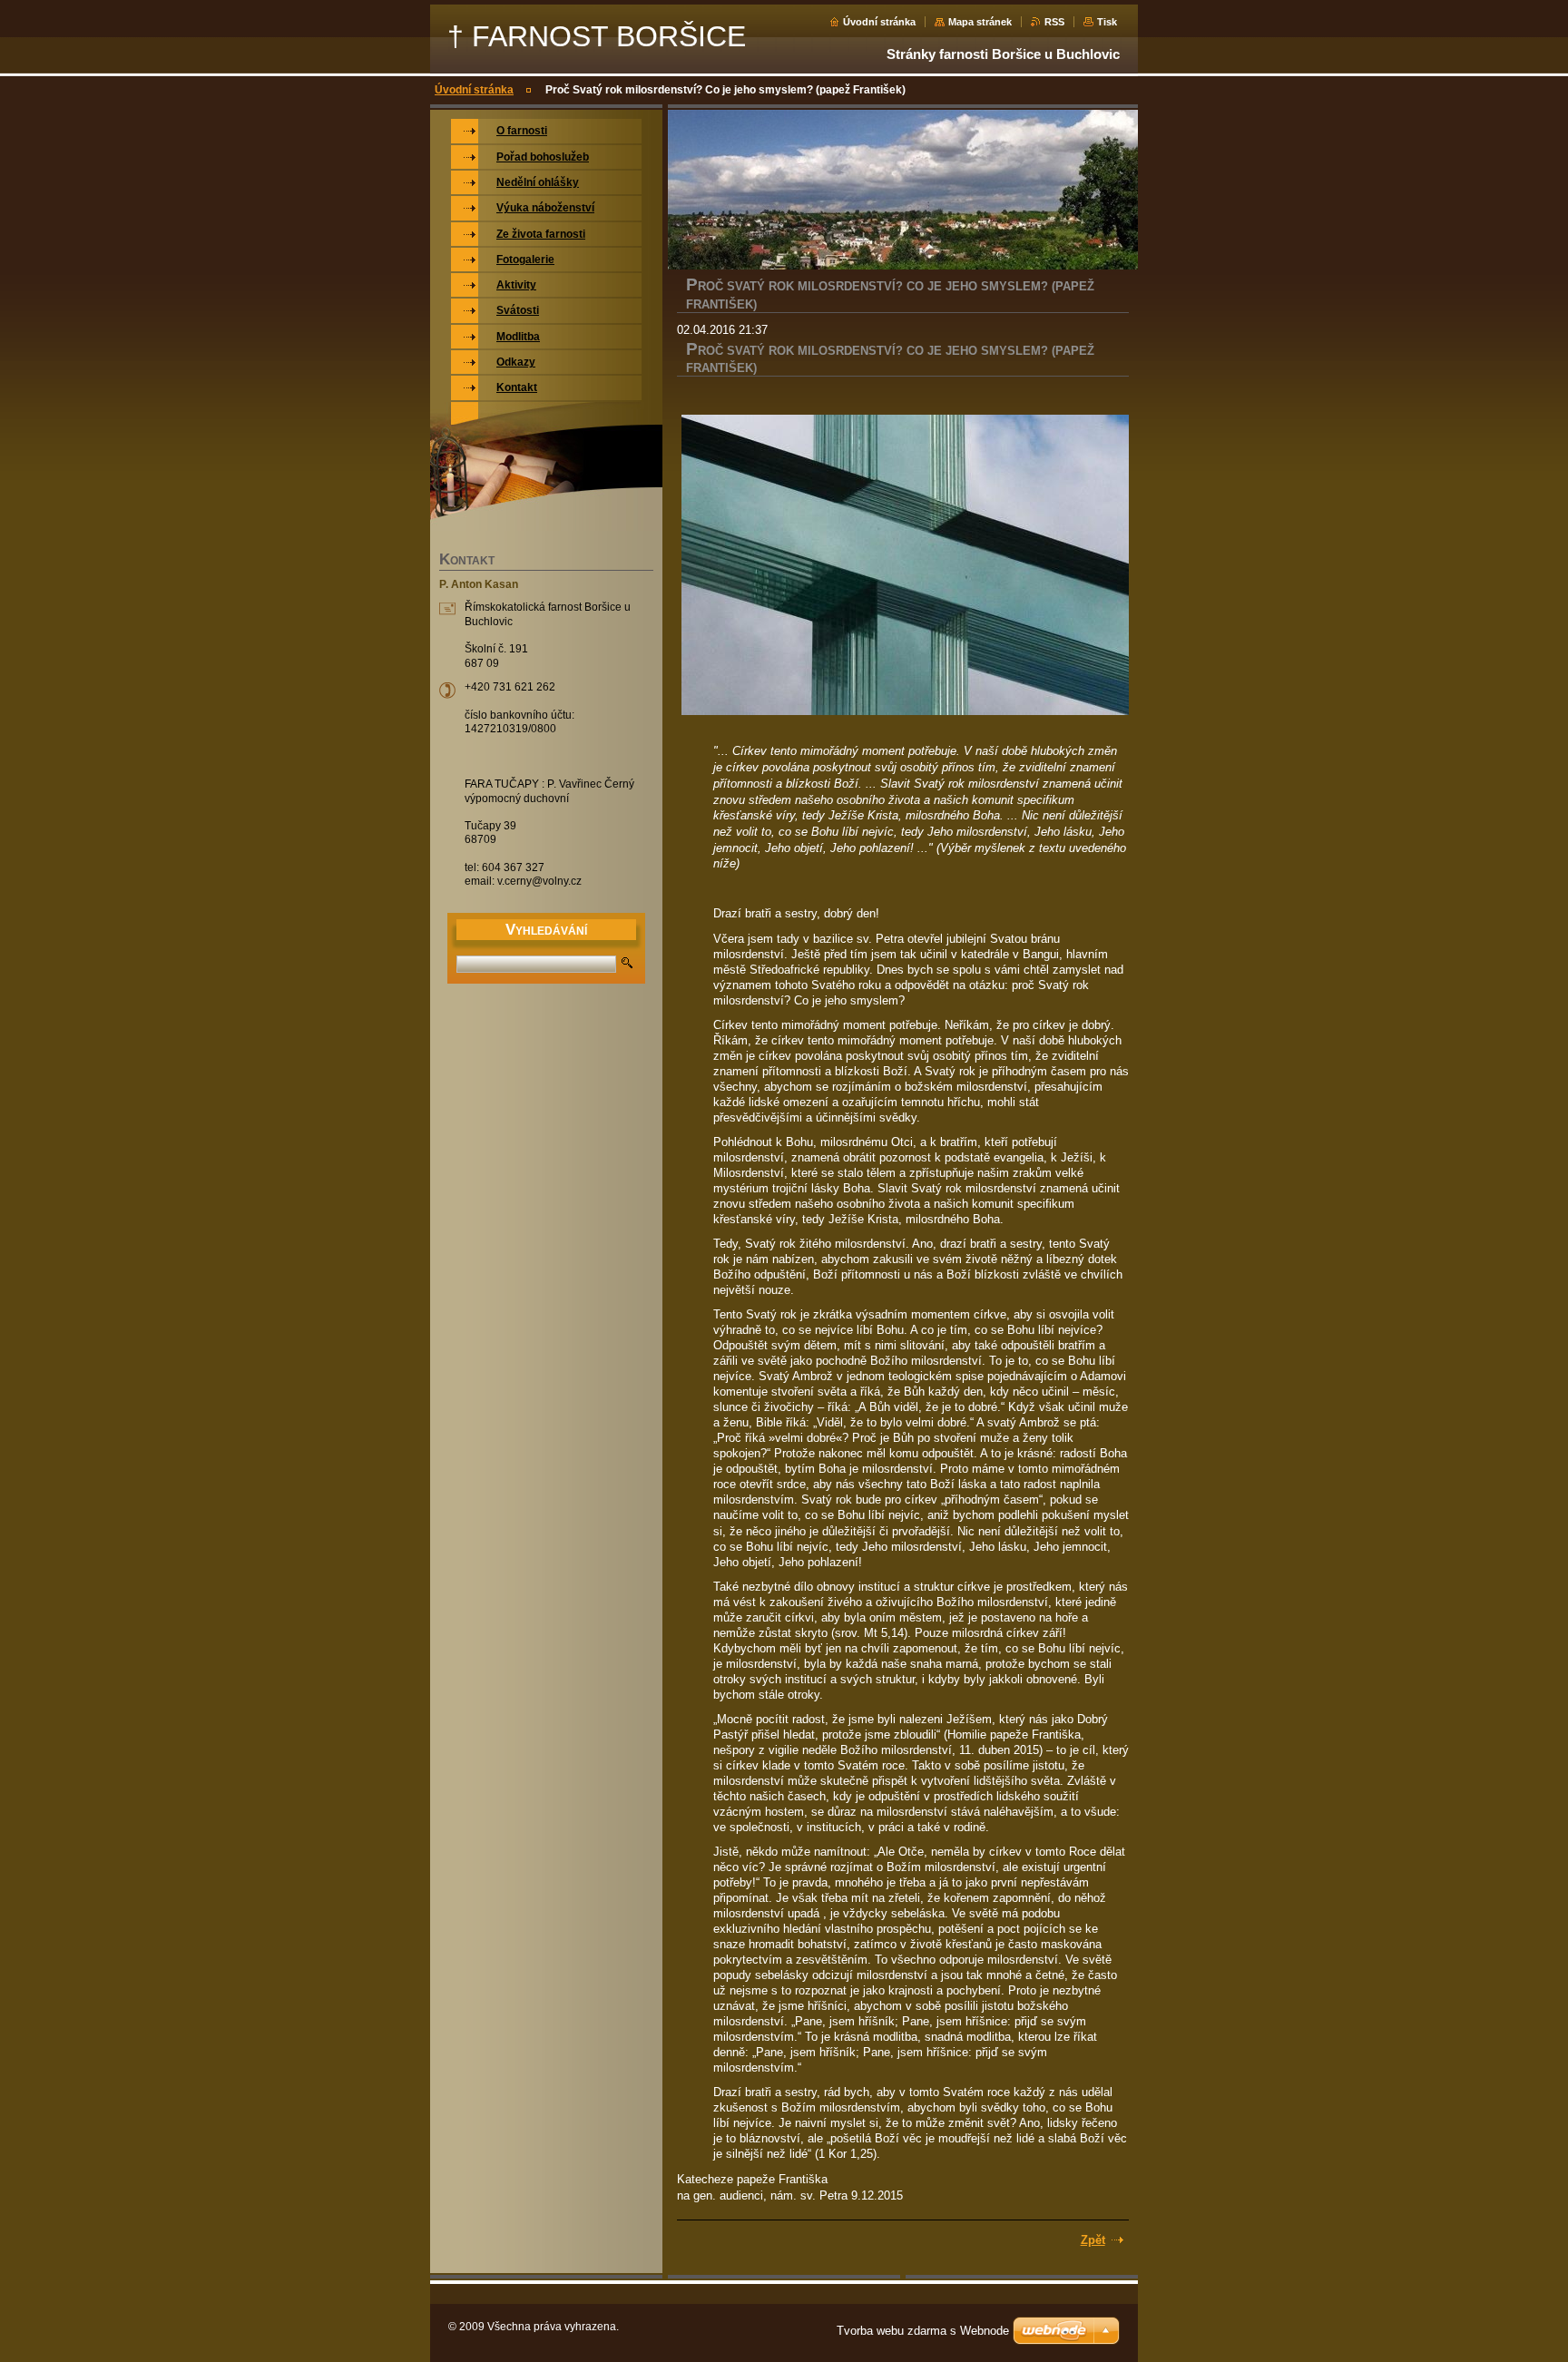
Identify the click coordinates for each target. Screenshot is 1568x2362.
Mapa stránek (980, 22)
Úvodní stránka (879, 22)
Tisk (1107, 22)
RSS (1054, 22)
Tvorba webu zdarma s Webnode (923, 2331)
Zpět (1093, 2240)
